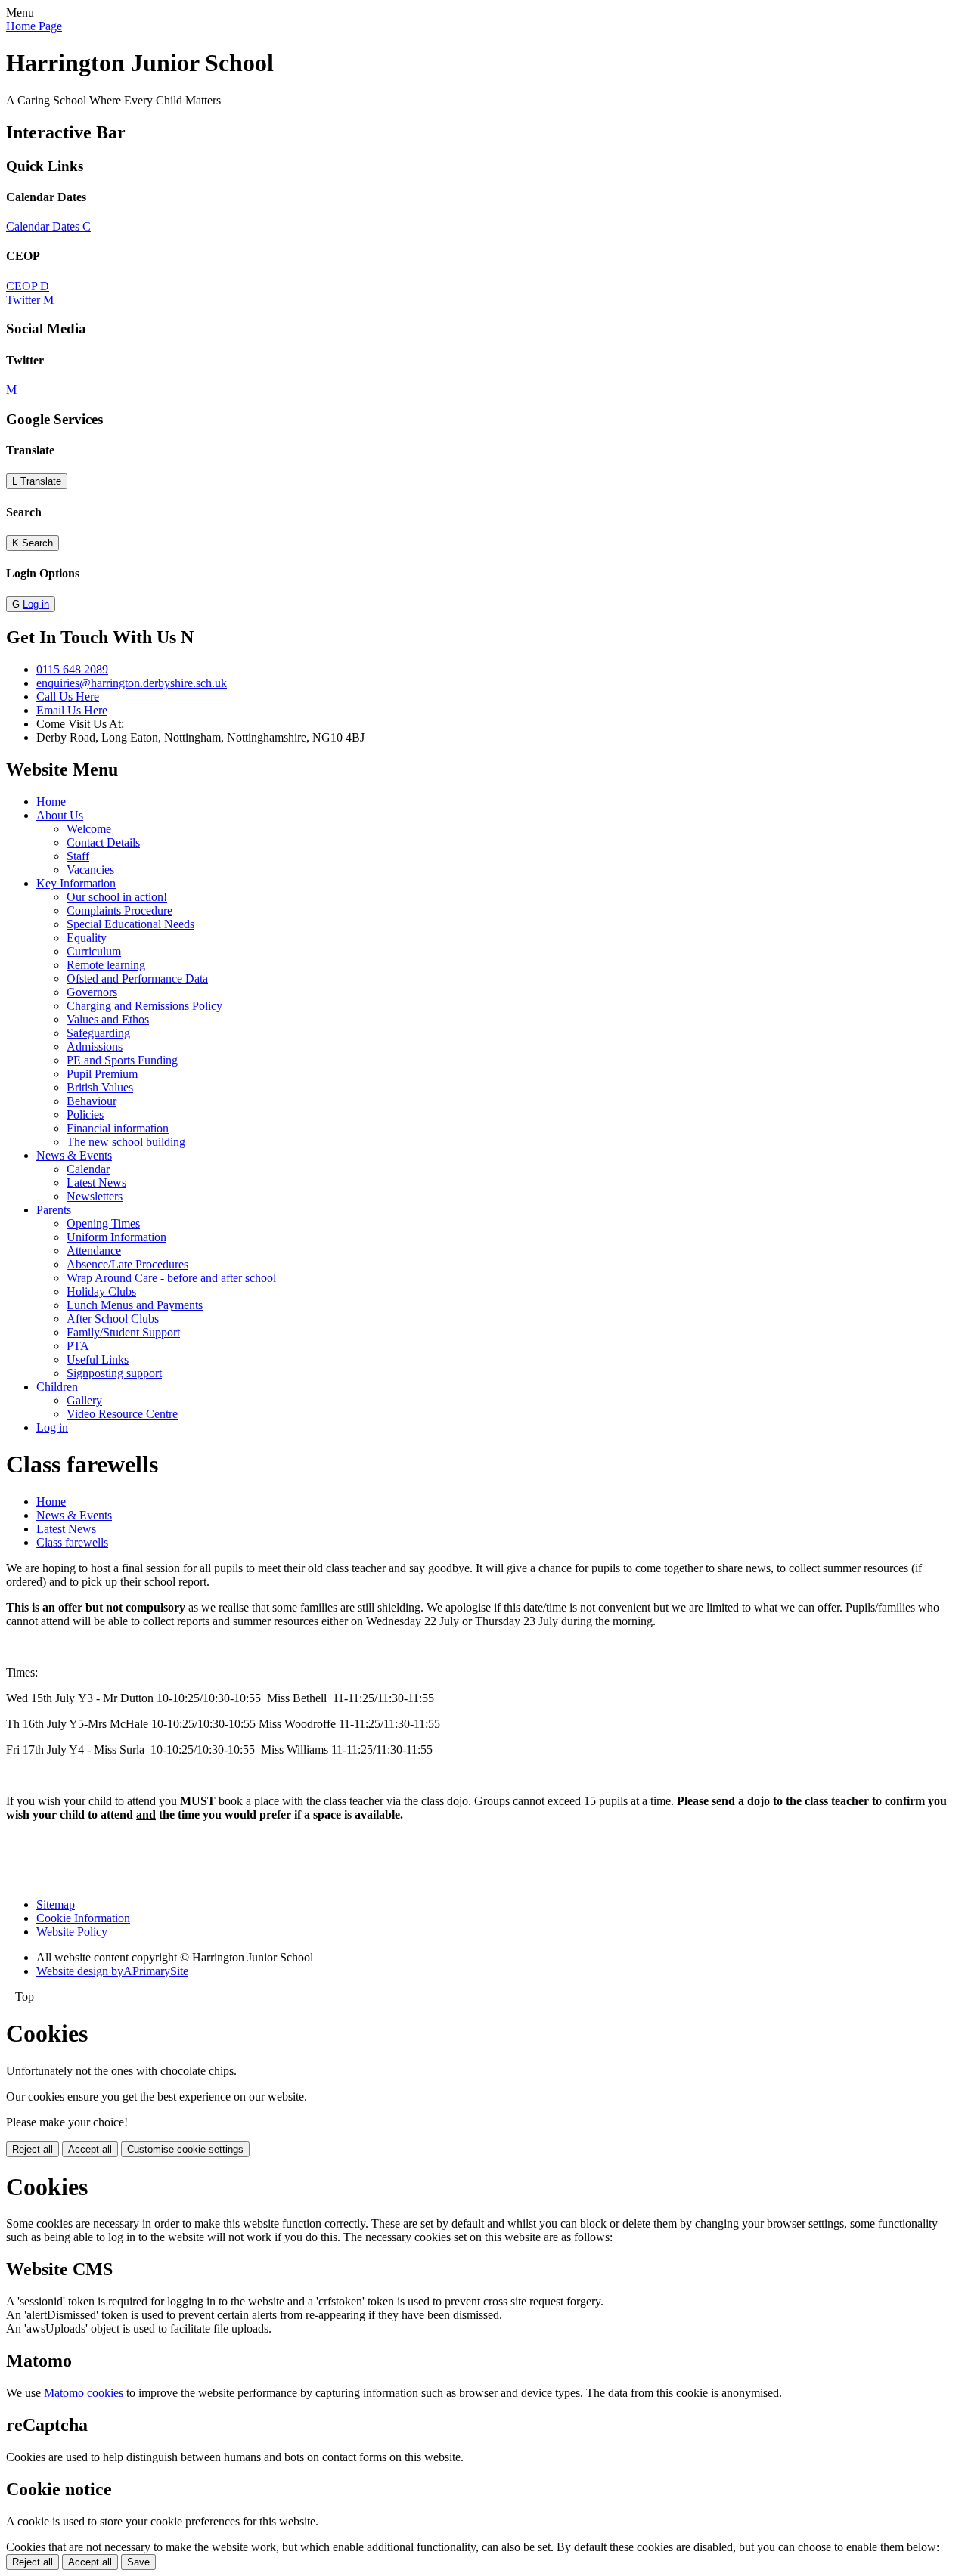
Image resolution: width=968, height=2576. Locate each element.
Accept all (90, 2149)
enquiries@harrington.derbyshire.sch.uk (132, 683)
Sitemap (56, 1904)
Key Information (76, 883)
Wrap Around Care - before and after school (171, 1278)
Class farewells (72, 1542)
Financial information (118, 1128)
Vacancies (90, 870)
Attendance (94, 1251)
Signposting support (114, 1373)
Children (57, 1387)
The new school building (126, 1142)
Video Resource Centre (122, 1414)
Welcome (89, 829)
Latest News (96, 1183)
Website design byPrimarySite (112, 1971)
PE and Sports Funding (122, 1060)
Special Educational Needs (130, 924)
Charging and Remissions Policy (144, 1006)
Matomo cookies (84, 2393)
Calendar (88, 1169)
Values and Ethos (108, 1019)
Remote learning (106, 965)
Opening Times (103, 1223)
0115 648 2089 (72, 669)
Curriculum (94, 951)
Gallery (84, 1400)
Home (51, 802)
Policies (85, 1115)
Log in (36, 604)
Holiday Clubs (101, 1291)
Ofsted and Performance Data (137, 978)
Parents (54, 1210)
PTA (78, 1346)
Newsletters (95, 1196)
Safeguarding (98, 1033)
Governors (92, 992)
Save (138, 2562)
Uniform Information (116, 1237)
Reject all (33, 2149)
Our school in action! (117, 897)
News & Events (74, 1155)
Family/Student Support (123, 1332)
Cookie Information (83, 1918)
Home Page (34, 26)
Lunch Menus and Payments (135, 1305)
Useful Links (98, 1359)
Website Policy (72, 1932)
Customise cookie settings (185, 2149)
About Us (60, 815)
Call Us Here (68, 697)
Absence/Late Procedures (127, 1264)
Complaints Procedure (119, 910)
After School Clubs (113, 1319)
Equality (87, 938)
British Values (100, 1087)
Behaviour (92, 1101)
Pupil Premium (102, 1074)
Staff (78, 856)
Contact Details (103, 842)
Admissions (95, 1046)
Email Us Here (72, 710)
